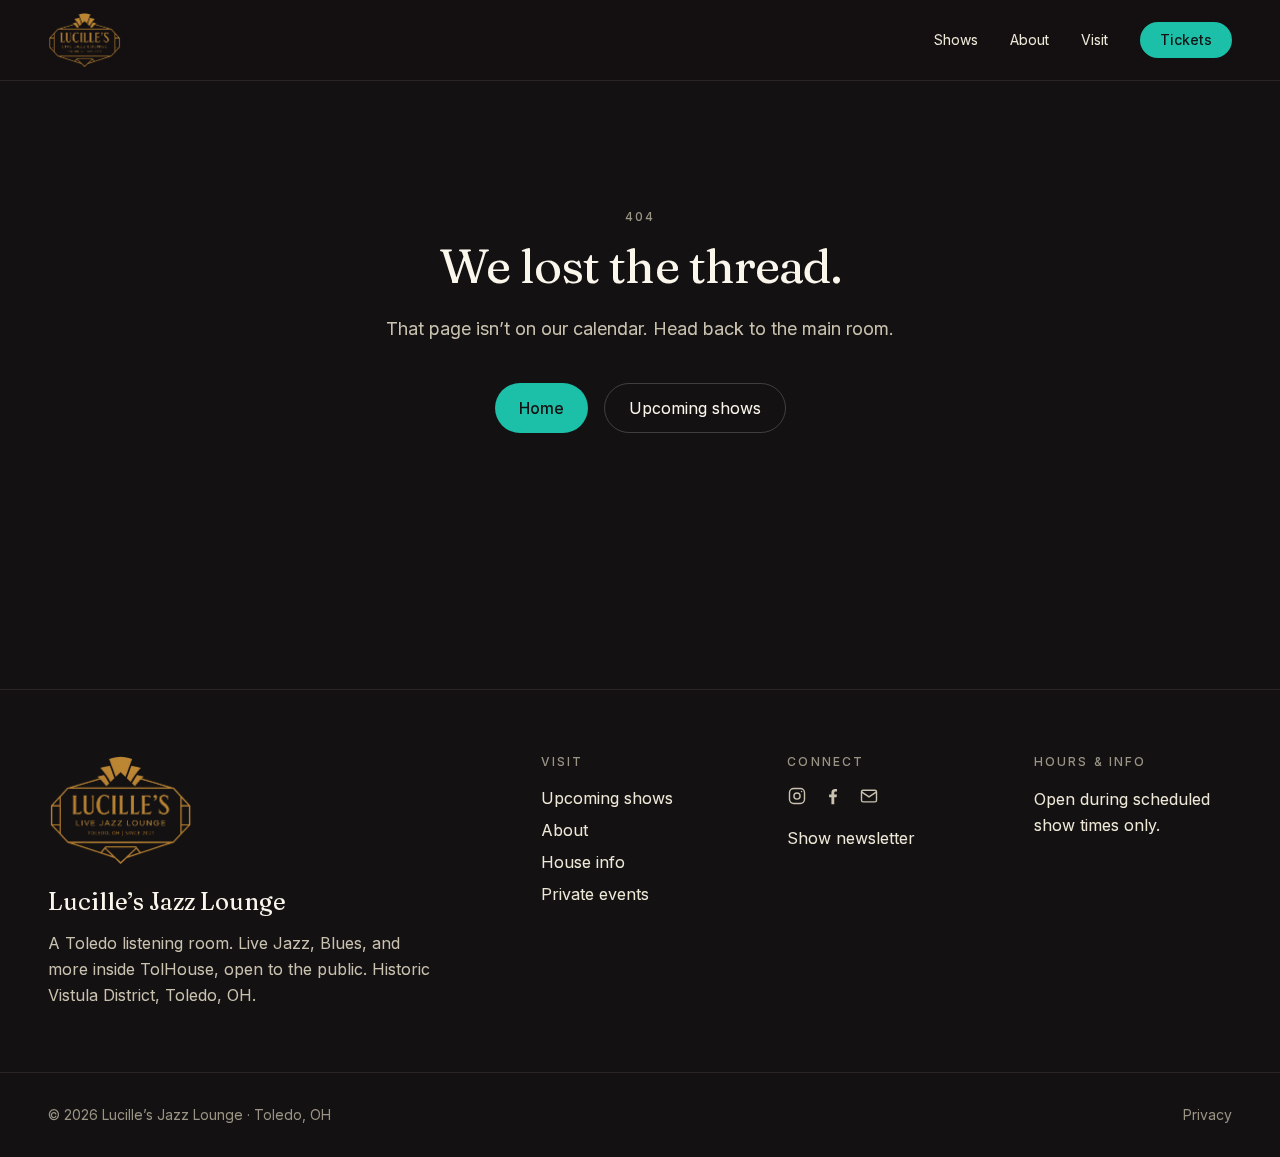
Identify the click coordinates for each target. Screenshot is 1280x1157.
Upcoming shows (695, 408)
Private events (595, 894)
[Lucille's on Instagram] (797, 796)
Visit (1094, 39)
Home (541, 408)
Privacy (1207, 1114)
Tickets (1186, 39)
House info (583, 862)
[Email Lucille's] (869, 796)
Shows (956, 39)
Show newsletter (851, 838)
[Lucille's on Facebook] (833, 796)
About (1029, 39)
